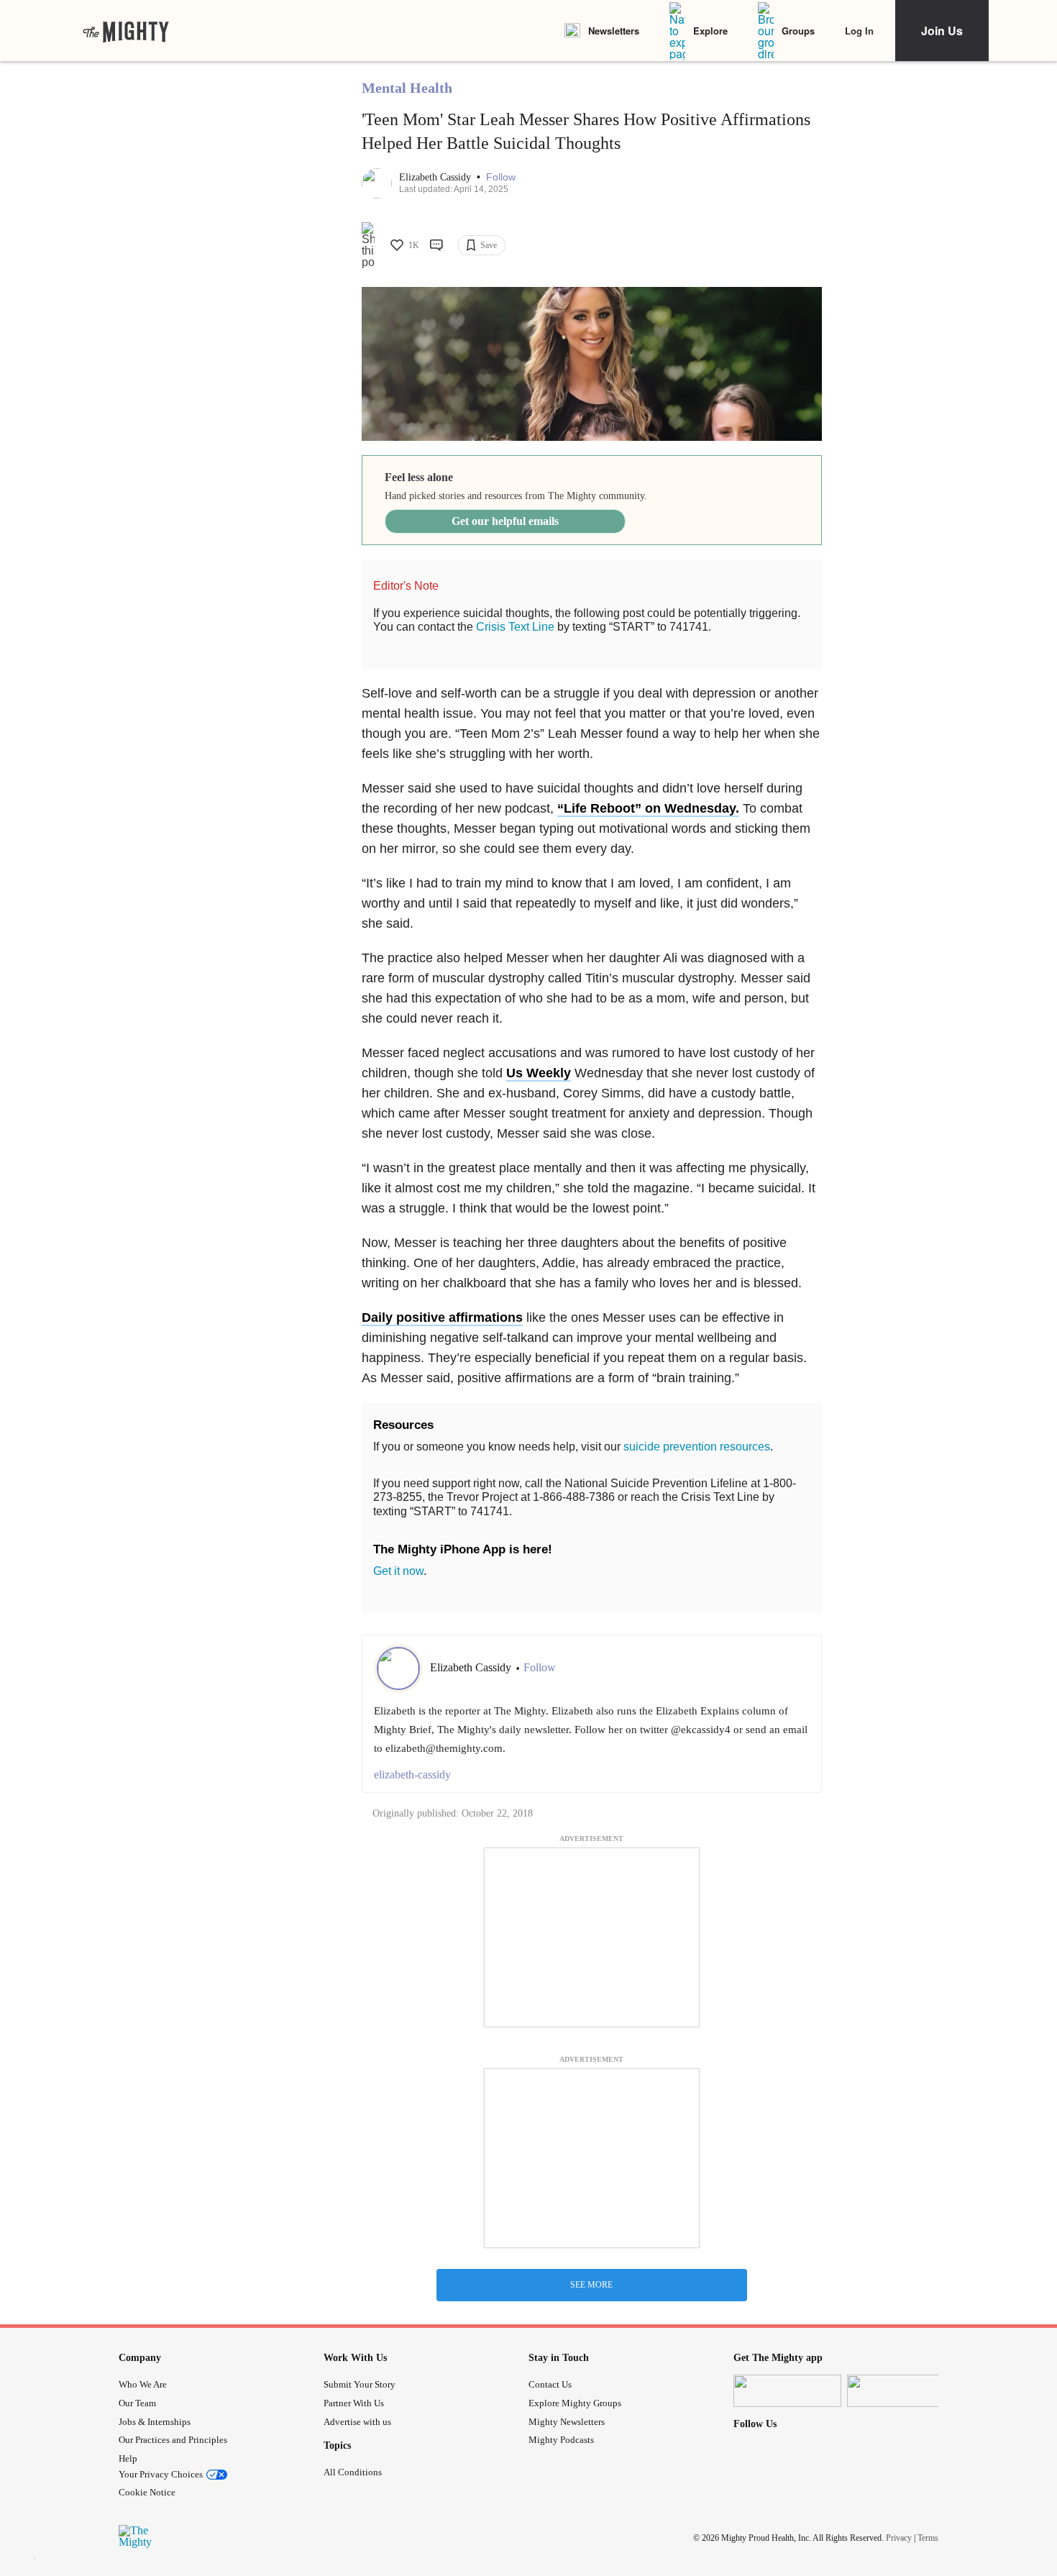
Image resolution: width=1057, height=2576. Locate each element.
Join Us (942, 31)
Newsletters (614, 31)
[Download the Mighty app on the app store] (787, 2391)
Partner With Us (354, 2403)
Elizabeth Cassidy (436, 177)
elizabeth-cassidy (412, 1775)
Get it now (398, 1571)
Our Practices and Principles (173, 2440)
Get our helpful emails (505, 521)
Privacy (899, 2538)
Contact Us (550, 2384)
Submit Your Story (360, 2384)
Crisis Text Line (515, 627)
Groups (798, 31)
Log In (859, 31)
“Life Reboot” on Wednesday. (648, 808)
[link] (126, 31)
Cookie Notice (147, 2492)
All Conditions (353, 2472)
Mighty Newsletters (567, 2422)
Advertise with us (357, 2422)
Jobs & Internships (155, 2422)
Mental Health (407, 88)
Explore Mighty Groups (575, 2403)
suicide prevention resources (697, 1447)
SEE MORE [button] (591, 2285)
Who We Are (143, 2384)
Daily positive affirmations (442, 1317)
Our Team (137, 2403)
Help (128, 2458)
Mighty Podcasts (561, 2440)
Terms (928, 2538)
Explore (710, 31)
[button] (501, 177)
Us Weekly (539, 1073)
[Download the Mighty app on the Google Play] (901, 2391)
